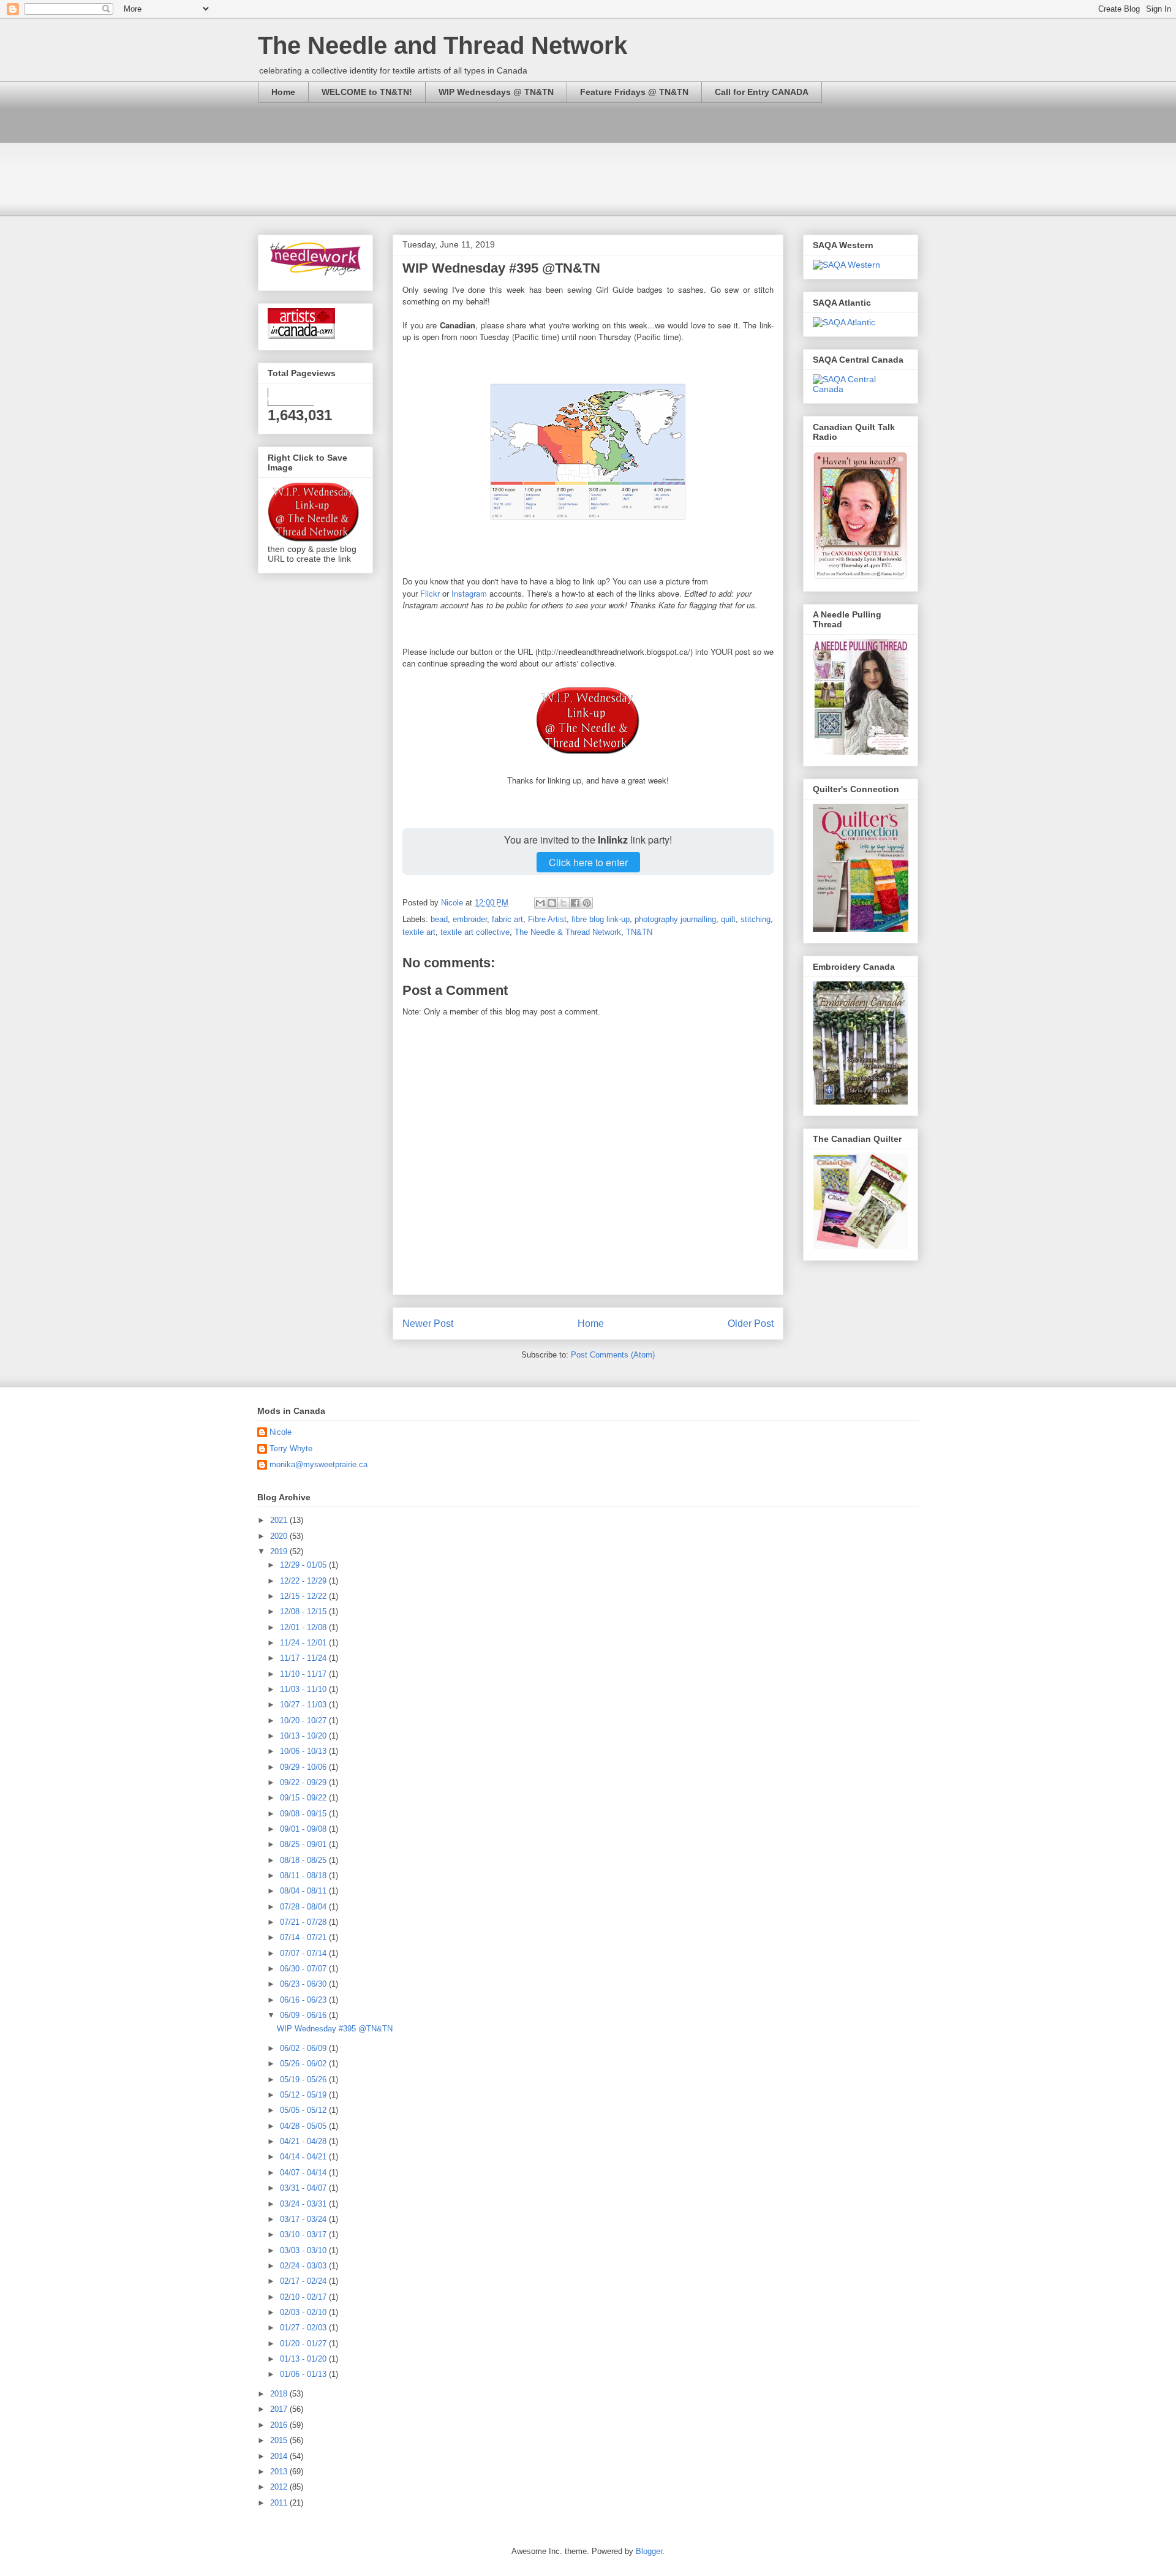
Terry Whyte (291, 1449)
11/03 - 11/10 (304, 1689)
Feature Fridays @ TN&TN (634, 92)
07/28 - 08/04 (304, 1907)
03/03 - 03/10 (304, 2250)
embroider (470, 919)
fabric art (507, 919)
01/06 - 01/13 (304, 2374)
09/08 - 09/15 (304, 1814)
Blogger (649, 2551)
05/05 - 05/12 (304, 2110)
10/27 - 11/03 (304, 1705)
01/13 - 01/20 (304, 2359)
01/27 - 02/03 (304, 2328)
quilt (728, 919)
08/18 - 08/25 (304, 1860)
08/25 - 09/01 (304, 1844)
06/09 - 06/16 (304, 2015)
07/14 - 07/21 (304, 1937)
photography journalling (675, 919)
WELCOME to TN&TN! (367, 92)
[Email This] (540, 903)
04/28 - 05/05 (304, 2126)
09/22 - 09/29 (304, 1782)
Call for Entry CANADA (762, 92)
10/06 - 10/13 (304, 1751)
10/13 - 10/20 (304, 1736)
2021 (280, 1520)
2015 (280, 2440)
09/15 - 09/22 (304, 1798)
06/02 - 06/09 (304, 2048)
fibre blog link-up (601, 919)
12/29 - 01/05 (304, 1565)
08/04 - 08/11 (304, 1891)
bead (439, 919)
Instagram (469, 593)
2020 (280, 1536)
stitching (756, 919)
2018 (280, 2394)
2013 (280, 2472)
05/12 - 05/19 (304, 2095)
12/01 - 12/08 (304, 1627)
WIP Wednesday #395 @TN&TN (335, 2029)
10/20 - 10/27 (304, 1720)
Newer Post (428, 1324)
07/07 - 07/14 (304, 1953)
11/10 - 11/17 (304, 1674)
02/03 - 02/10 (304, 2312)
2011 (280, 2503)
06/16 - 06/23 (304, 2000)
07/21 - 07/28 (304, 1922)
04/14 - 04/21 (304, 2157)
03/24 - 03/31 (304, 2204)
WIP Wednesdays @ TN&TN (496, 92)
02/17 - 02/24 (304, 2281)
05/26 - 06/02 (304, 2064)
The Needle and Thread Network (443, 45)
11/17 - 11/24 (304, 1658)
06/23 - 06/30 (304, 1984)
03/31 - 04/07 (304, 2188)
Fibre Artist (547, 919)
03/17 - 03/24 (304, 2219)
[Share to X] (563, 903)
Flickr (430, 593)
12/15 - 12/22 (304, 1596)
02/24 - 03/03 (304, 2266)
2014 (280, 2456)
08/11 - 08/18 (304, 1875)
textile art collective (475, 932)
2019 (280, 1551)
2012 (280, 2487)
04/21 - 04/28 (304, 2141)
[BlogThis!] (552, 903)
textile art (419, 932)
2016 (280, 2425)
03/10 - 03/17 (304, 2234)
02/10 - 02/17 (304, 2297)
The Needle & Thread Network (568, 932)
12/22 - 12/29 (304, 1581)
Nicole (281, 1432)
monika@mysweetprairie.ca (318, 1464)
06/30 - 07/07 (304, 1969)
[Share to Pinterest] (587, 903)
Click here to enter (588, 862)
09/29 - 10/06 (304, 1767)
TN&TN (639, 932)
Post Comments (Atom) (613, 1355)
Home (283, 92)
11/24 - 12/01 (304, 1643)
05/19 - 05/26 (304, 2079)
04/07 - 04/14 (304, 2173)
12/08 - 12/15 (304, 1611)
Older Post (751, 1324)
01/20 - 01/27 (304, 2344)
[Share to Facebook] (575, 903)
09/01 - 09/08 (304, 1829)
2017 (280, 2409)
